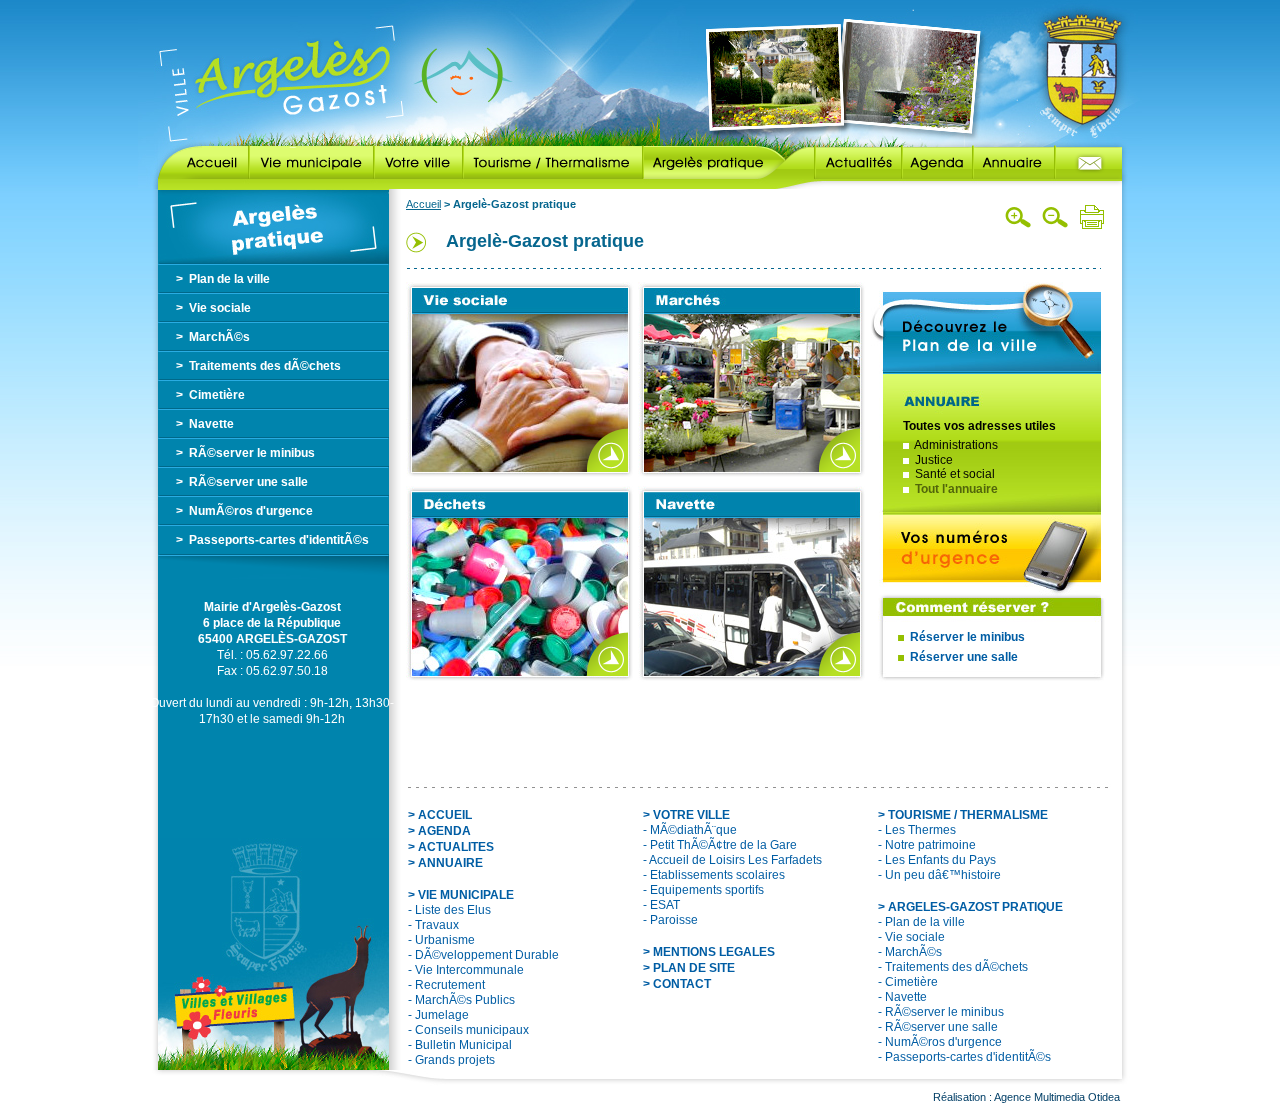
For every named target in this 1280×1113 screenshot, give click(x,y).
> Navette (205, 424)
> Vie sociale (213, 308)
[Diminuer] (1055, 217)
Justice (934, 460)
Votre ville (418, 163)
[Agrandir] (1018, 217)
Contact (1088, 163)
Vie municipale (311, 163)
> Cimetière (210, 395)
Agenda (937, 163)
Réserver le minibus (967, 637)
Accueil (203, 163)
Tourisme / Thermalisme (553, 163)
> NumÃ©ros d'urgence (244, 511)
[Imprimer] (1092, 217)
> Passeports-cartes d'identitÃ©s (272, 540)
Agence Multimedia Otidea (1057, 1097)
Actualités (843, 163)
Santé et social (955, 474)
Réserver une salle (964, 657)
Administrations (956, 445)
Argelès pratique (714, 163)
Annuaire (1014, 163)
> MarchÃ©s (213, 337)
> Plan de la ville (223, 279)
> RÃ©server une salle (242, 482)
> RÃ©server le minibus (245, 453)
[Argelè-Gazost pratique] (273, 226)
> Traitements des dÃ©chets (258, 366)
